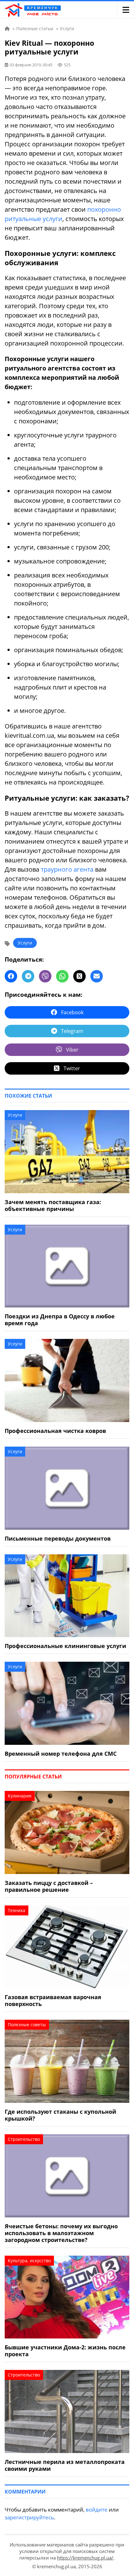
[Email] (97, 976)
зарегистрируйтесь (29, 2517)
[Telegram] (28, 976)
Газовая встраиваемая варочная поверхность (53, 2000)
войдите (97, 2510)
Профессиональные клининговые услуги (65, 1646)
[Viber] (45, 976)
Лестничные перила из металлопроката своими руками (65, 2465)
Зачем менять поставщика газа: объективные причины (53, 1205)
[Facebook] (11, 976)
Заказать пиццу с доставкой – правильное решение (49, 1886)
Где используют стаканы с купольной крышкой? (60, 2115)
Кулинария (20, 1796)
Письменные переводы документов (58, 1538)
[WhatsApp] (62, 976)
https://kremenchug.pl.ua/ (85, 2558)
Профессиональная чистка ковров (55, 1431)
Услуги (25, 943)
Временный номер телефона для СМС (61, 1754)
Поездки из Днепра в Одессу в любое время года (60, 1320)
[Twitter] (79, 976)
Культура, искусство (29, 2260)
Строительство (24, 2139)
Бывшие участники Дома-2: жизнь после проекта (65, 2351)
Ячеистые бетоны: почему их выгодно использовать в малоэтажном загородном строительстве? (61, 2233)
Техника (17, 1910)
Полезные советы (27, 2025)
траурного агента (67, 869)
